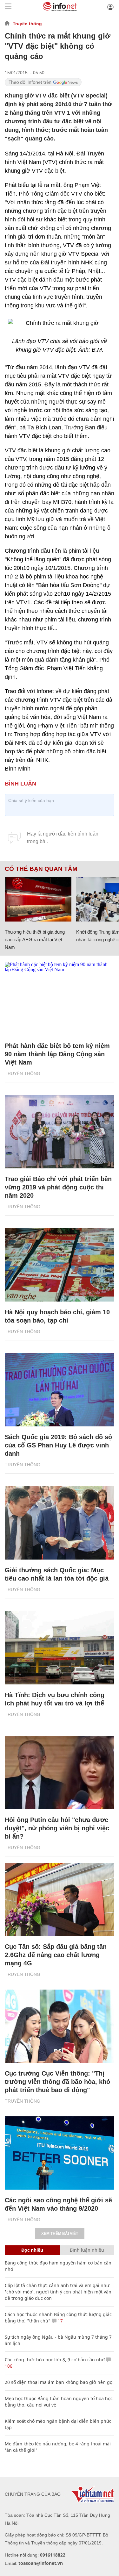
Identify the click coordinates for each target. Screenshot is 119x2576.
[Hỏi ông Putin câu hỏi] (60, 1773)
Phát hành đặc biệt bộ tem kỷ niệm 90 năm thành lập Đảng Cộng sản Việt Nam (57, 1054)
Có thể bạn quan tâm (41, 869)
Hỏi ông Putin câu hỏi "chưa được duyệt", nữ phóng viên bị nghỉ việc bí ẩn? (57, 1828)
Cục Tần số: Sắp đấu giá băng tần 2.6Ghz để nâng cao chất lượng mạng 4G (56, 1955)
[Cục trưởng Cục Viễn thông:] (60, 2026)
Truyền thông (27, 24)
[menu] (8, 7)
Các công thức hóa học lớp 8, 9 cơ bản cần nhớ (55, 2360)
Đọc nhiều (32, 2250)
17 (60, 2321)
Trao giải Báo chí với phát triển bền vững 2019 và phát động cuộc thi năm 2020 (58, 1187)
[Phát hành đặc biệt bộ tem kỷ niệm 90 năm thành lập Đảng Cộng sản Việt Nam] (60, 999)
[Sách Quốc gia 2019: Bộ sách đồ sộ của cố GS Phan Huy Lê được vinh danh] (60, 1390)
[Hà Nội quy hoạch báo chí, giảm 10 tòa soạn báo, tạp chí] (60, 1265)
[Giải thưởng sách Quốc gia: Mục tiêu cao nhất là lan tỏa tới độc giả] (60, 1523)
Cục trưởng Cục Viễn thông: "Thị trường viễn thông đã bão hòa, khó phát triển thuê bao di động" (57, 2082)
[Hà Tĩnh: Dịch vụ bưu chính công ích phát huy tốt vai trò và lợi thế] (60, 1648)
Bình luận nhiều (87, 2250)
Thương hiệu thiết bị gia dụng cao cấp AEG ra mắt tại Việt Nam (35, 940)
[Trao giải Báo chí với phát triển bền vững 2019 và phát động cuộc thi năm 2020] (60, 1132)
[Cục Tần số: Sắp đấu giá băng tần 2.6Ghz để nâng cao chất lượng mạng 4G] (60, 1899)
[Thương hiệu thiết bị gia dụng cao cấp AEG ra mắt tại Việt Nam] (38, 899)
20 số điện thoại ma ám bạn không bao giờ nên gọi (59, 2382)
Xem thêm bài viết (60, 2234)
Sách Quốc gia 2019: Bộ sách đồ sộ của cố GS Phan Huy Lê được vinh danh (58, 1445)
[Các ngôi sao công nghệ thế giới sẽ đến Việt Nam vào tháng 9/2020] (60, 2153)
